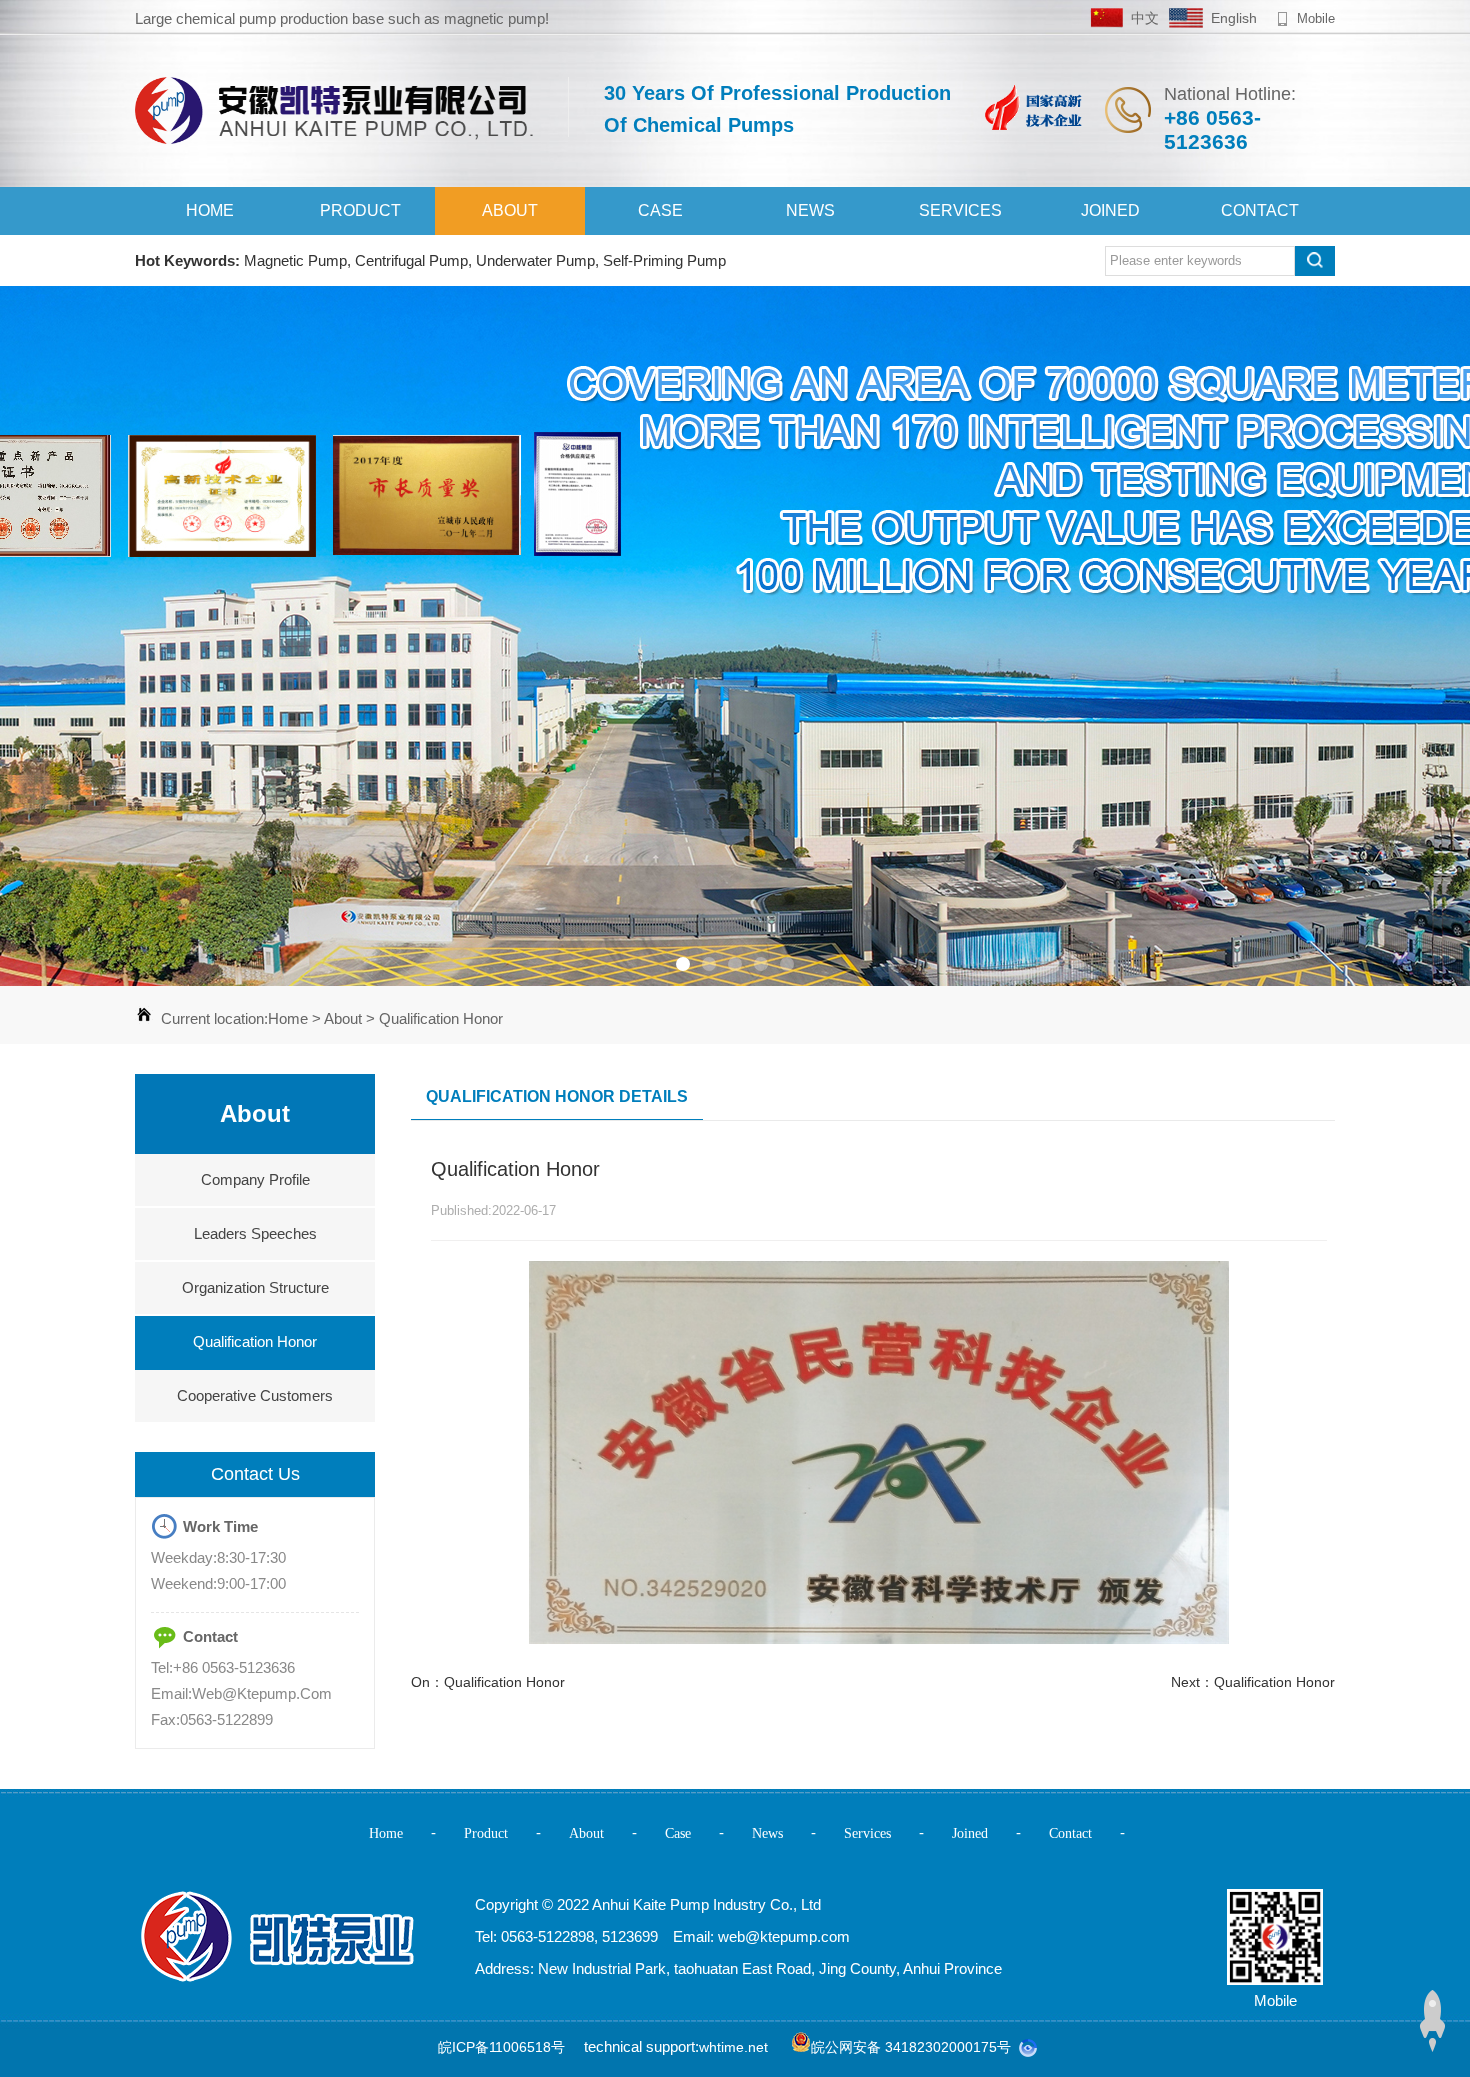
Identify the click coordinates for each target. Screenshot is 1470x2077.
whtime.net (733, 2047)
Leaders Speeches (255, 1233)
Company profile (255, 1179)
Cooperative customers (255, 1395)
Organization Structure (255, 1287)
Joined (1110, 210)
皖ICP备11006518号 (501, 2047)
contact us (255, 1474)
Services (960, 210)
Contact (1260, 210)
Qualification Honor (441, 1018)
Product (360, 210)
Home (210, 210)
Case (660, 210)
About (510, 210)
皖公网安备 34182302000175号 (911, 2047)
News (810, 210)
